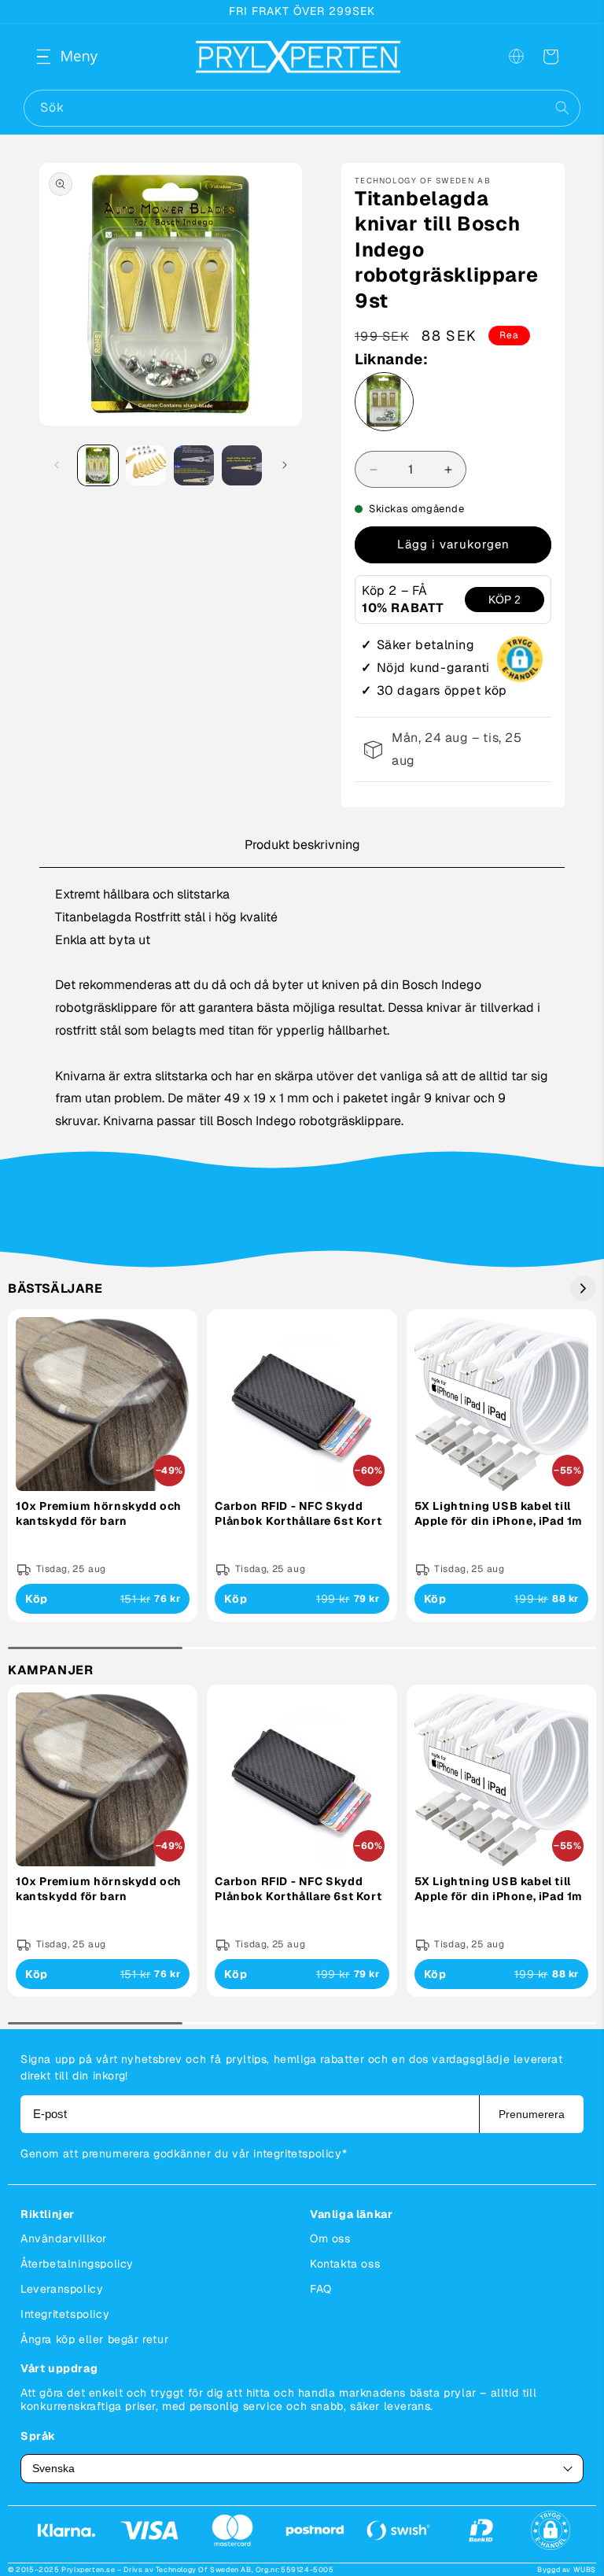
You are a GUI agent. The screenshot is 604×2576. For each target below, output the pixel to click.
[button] (57, 57)
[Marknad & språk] (516, 57)
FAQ (321, 2289)
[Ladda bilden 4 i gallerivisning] (242, 465)
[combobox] (302, 108)
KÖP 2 (505, 600)
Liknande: (391, 360)
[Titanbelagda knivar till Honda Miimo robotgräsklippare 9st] (384, 406)
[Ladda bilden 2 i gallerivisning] (146, 465)
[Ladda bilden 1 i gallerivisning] (98, 465)
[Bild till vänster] (57, 465)
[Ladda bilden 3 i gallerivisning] (194, 465)
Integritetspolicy (65, 2314)
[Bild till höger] (285, 465)
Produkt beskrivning (302, 845)
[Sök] (562, 108)
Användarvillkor (64, 2238)
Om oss (330, 2238)
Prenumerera (532, 2114)
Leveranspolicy (62, 2289)
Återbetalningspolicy (77, 2264)
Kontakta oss (345, 2264)
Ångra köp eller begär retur (94, 2339)
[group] (103, 1465)
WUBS (585, 2570)
